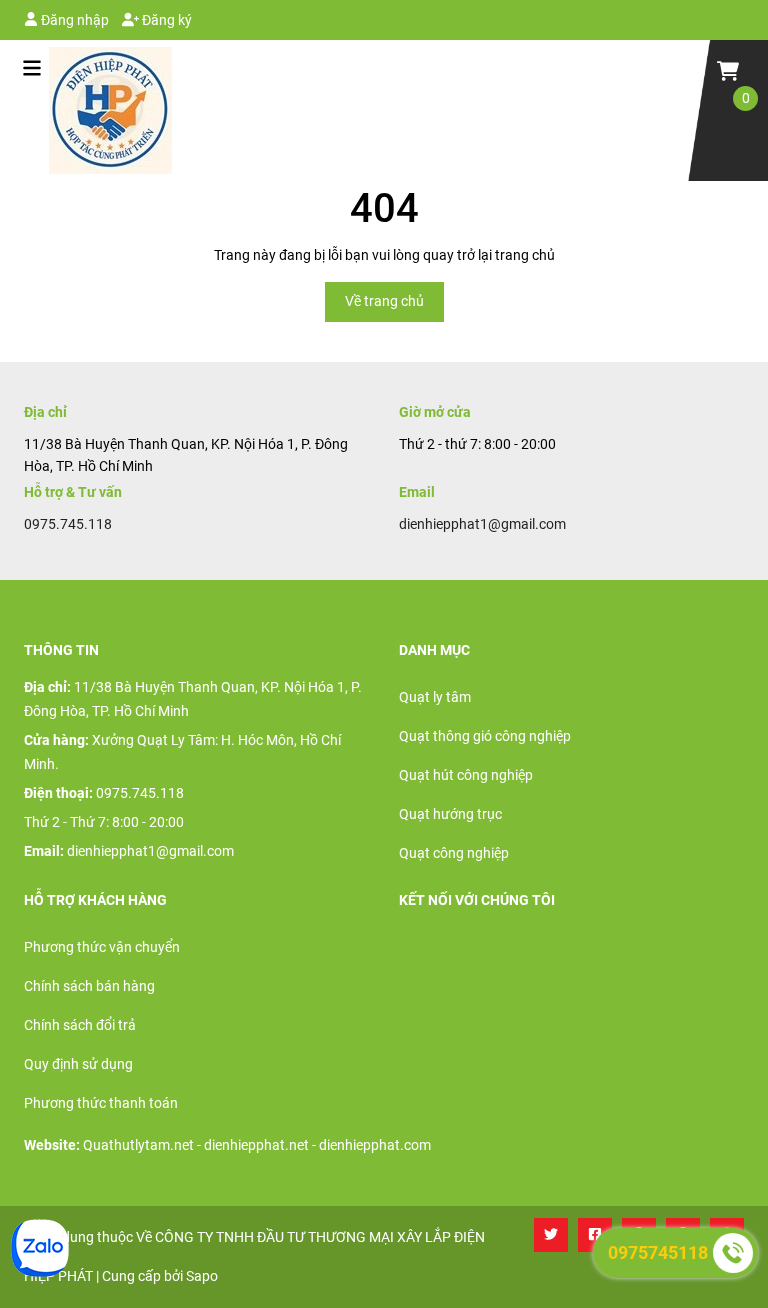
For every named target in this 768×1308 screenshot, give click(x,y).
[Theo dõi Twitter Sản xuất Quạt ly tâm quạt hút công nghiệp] (551, 1235)
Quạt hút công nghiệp (466, 775)
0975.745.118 (68, 524)
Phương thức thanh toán (101, 1103)
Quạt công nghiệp (454, 853)
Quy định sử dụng (78, 1064)
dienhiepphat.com (375, 1145)
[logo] (98, 110)
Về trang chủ (384, 301)
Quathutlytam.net (138, 1145)
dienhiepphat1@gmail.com (482, 524)
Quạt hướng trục (450, 814)
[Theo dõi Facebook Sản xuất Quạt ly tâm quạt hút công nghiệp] (595, 1235)
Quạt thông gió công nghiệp (485, 736)
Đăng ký (165, 20)
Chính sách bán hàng (89, 986)
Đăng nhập (73, 20)
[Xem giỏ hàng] (728, 69)
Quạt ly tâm (435, 697)
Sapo (202, 1276)
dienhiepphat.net (256, 1145)
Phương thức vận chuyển (102, 947)
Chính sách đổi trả (80, 1025)
